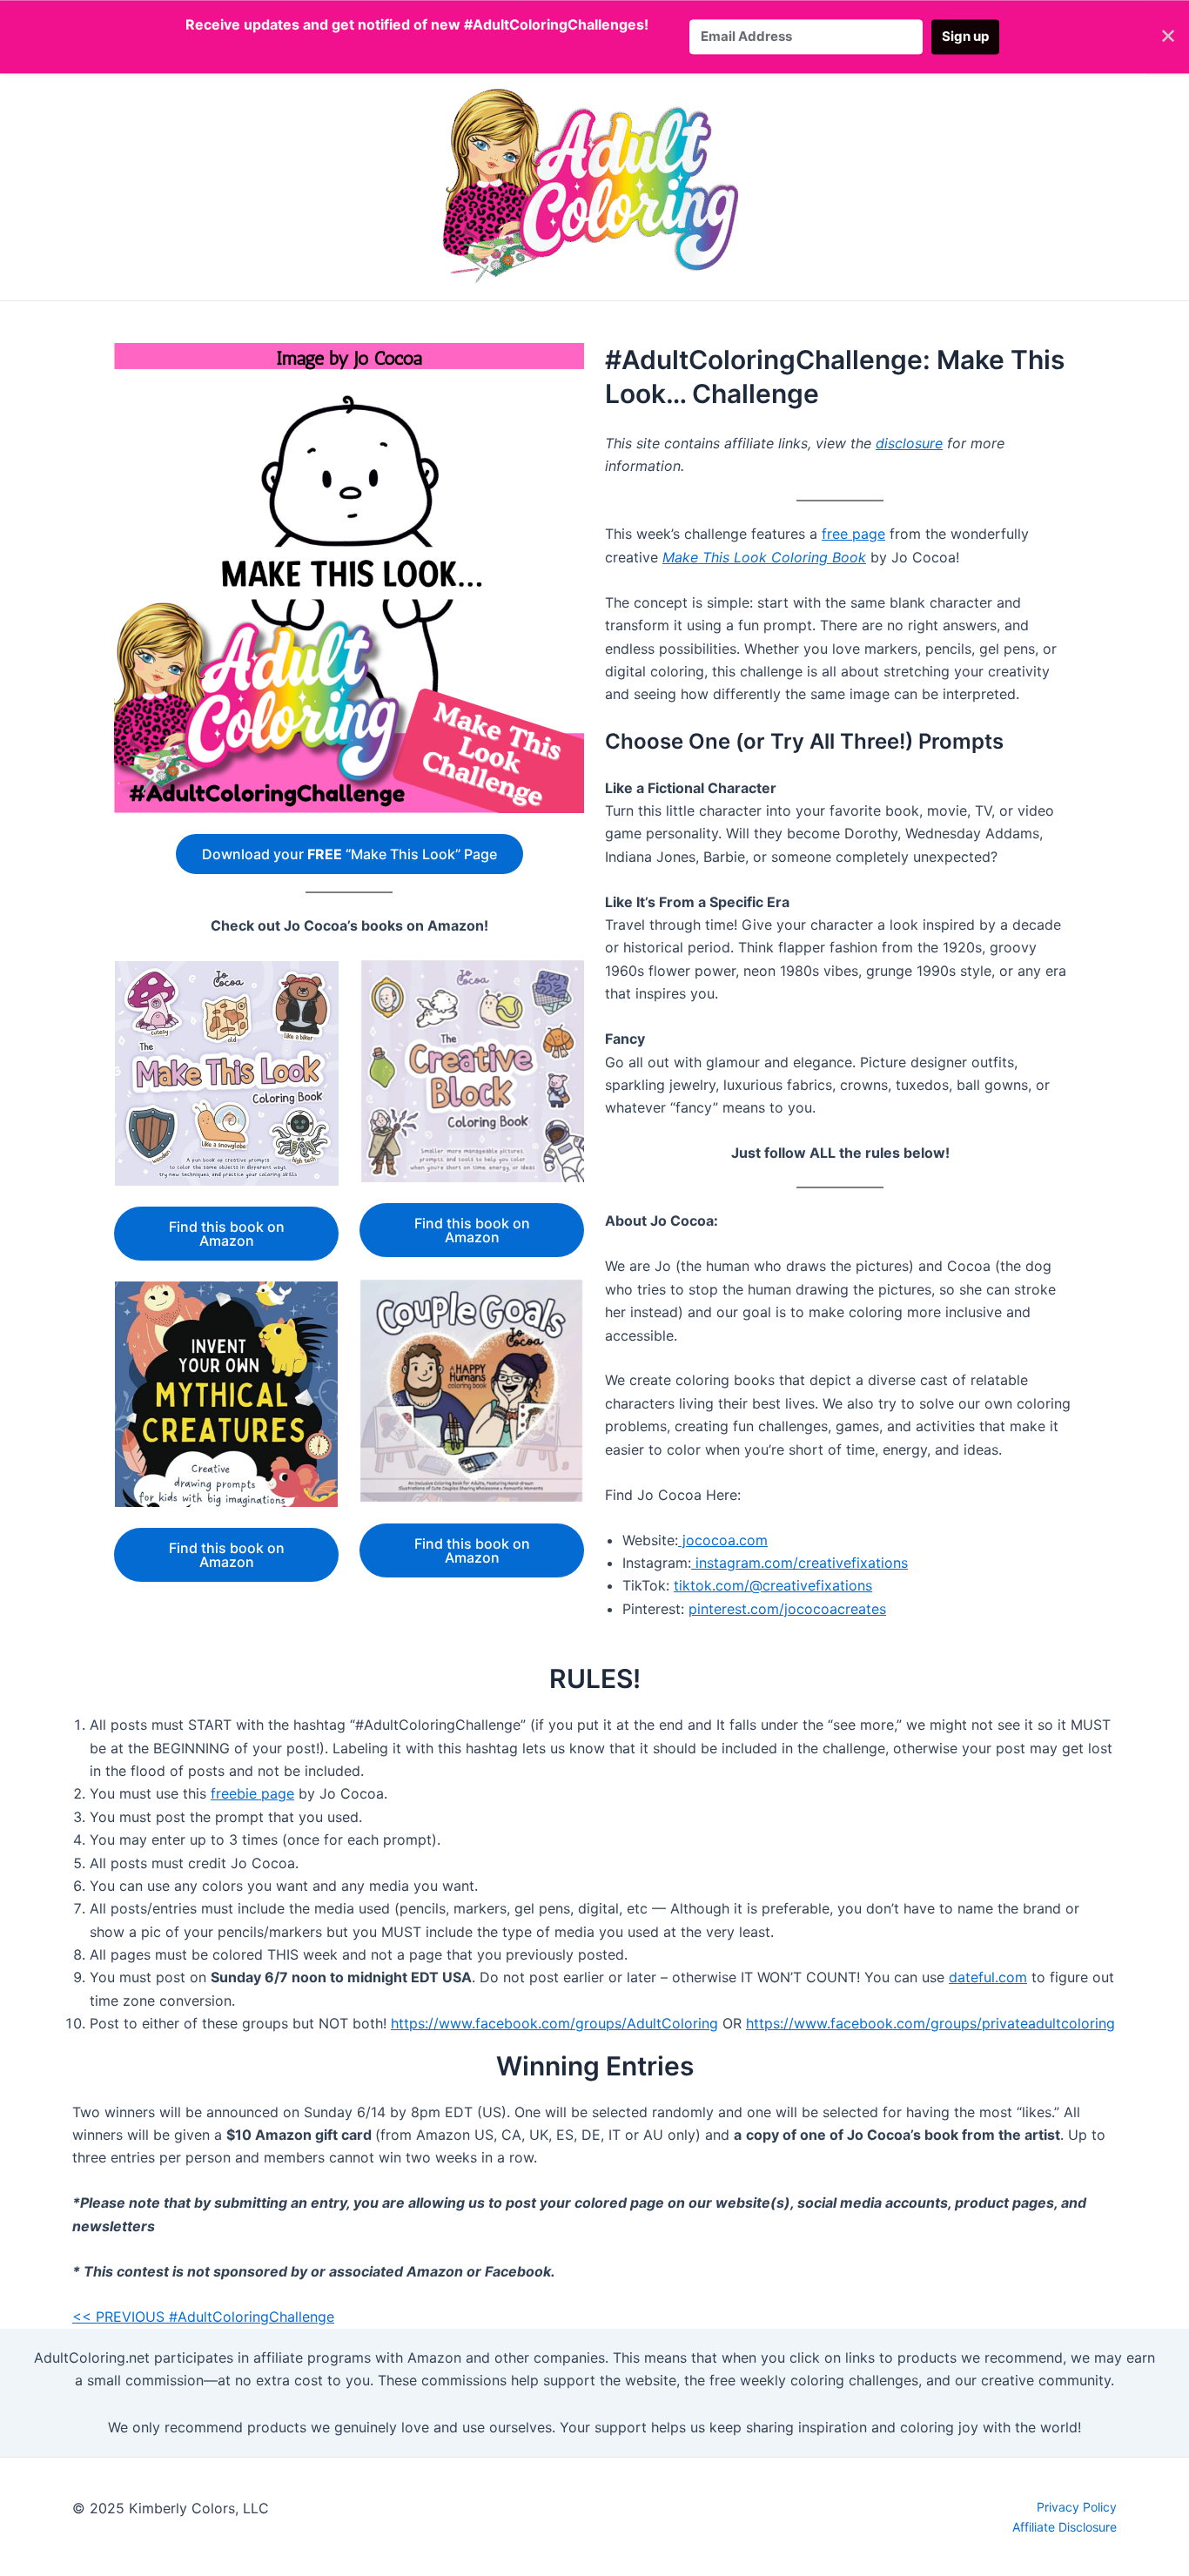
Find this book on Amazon (227, 1234)
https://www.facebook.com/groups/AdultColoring (554, 2023)
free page (853, 534)
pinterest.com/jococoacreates (787, 1609)
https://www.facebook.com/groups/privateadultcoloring (930, 2023)
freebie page (252, 1793)
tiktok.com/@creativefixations (773, 1585)
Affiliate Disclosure (1065, 2527)
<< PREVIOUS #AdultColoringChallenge (203, 2317)
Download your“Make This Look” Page (349, 854)
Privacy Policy (1077, 2507)
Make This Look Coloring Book (764, 557)
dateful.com (988, 1977)
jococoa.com (723, 1540)
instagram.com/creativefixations (799, 1563)
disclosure (909, 443)
